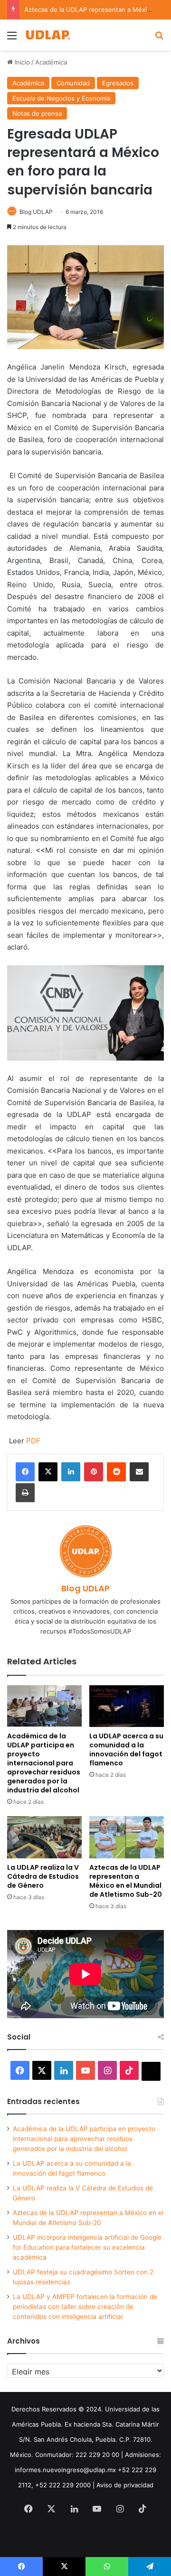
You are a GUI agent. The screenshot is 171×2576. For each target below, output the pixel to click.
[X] (48, 1472)
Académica (51, 62)
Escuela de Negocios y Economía (61, 98)
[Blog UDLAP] (47, 35)
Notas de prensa (37, 113)
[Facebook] (25, 1472)
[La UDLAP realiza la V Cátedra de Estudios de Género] (44, 1837)
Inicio (21, 62)
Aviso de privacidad (125, 2485)
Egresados (118, 83)
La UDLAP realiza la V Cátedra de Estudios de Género (43, 1876)
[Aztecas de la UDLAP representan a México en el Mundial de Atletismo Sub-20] (127, 1837)
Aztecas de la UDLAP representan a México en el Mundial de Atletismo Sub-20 (126, 1881)
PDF (33, 1441)
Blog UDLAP (36, 212)
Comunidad (73, 83)
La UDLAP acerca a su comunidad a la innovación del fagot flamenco (126, 1750)
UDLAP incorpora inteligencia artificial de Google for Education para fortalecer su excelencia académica (87, 2247)
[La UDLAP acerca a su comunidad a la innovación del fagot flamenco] (127, 1706)
